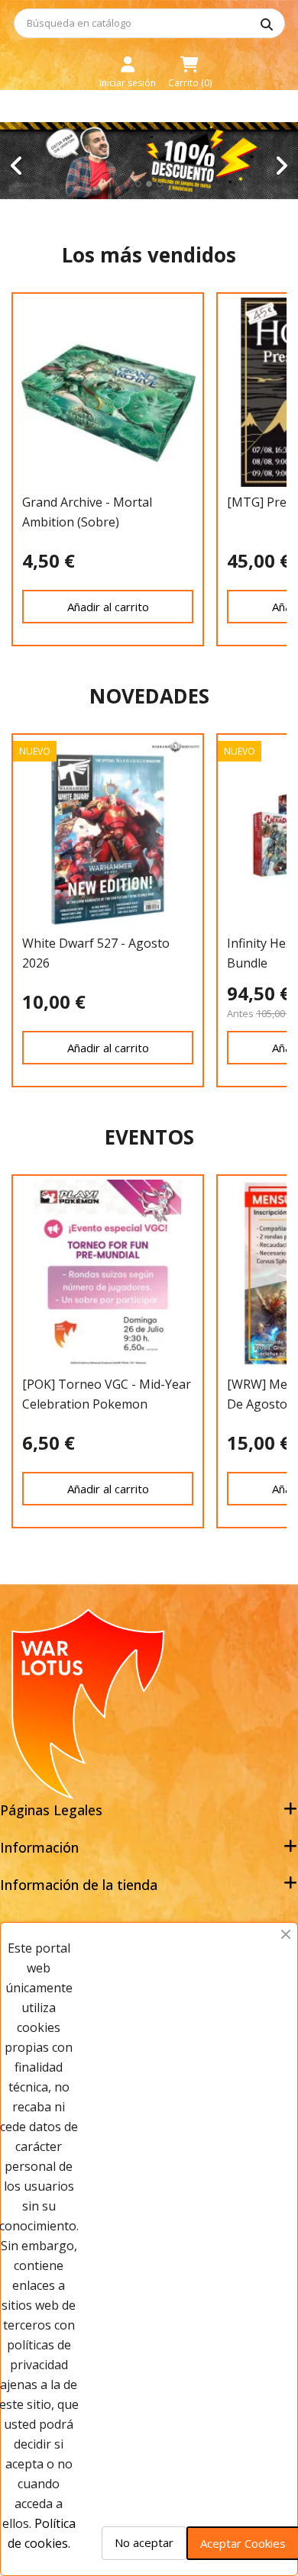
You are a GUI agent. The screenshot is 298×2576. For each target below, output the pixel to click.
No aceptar (144, 2542)
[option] (149, 161)
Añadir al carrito (108, 607)
